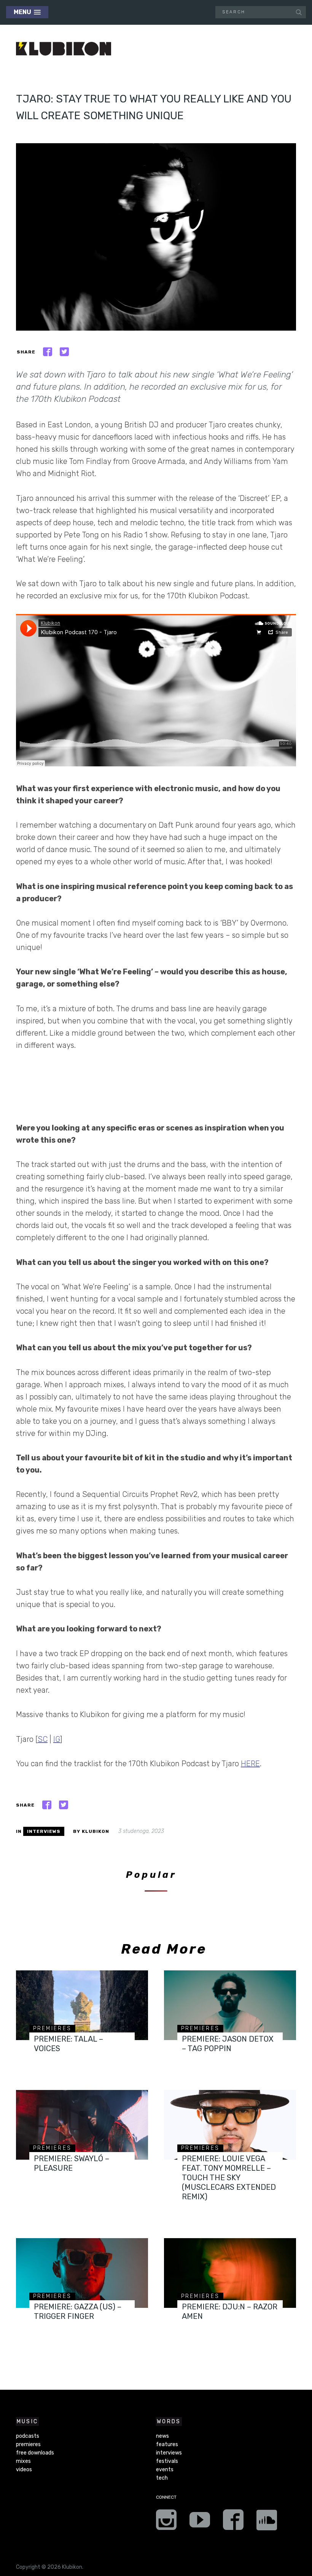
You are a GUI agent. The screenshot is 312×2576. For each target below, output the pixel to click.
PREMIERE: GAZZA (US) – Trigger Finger (78, 2311)
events (165, 2470)
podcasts (28, 2436)
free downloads (35, 2453)
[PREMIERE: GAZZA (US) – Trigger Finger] (82, 2273)
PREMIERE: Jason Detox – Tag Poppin (228, 2044)
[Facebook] (233, 2522)
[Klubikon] (64, 49)
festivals (167, 2461)
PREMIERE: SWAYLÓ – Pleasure (72, 2163)
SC (43, 1739)
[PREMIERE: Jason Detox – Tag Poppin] (230, 2005)
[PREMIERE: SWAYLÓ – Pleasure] (82, 2125)
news (162, 2436)
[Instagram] (166, 2522)
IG (57, 1739)
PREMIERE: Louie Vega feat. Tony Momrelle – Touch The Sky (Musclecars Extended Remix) (229, 2178)
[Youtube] (200, 2522)
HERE (250, 1764)
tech (162, 2478)
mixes (23, 2461)
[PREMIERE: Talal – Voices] (82, 2005)
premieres (53, 2028)
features (167, 2444)
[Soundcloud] (267, 2522)
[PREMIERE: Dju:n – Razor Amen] (230, 2273)
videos (24, 2470)
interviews (44, 1831)
